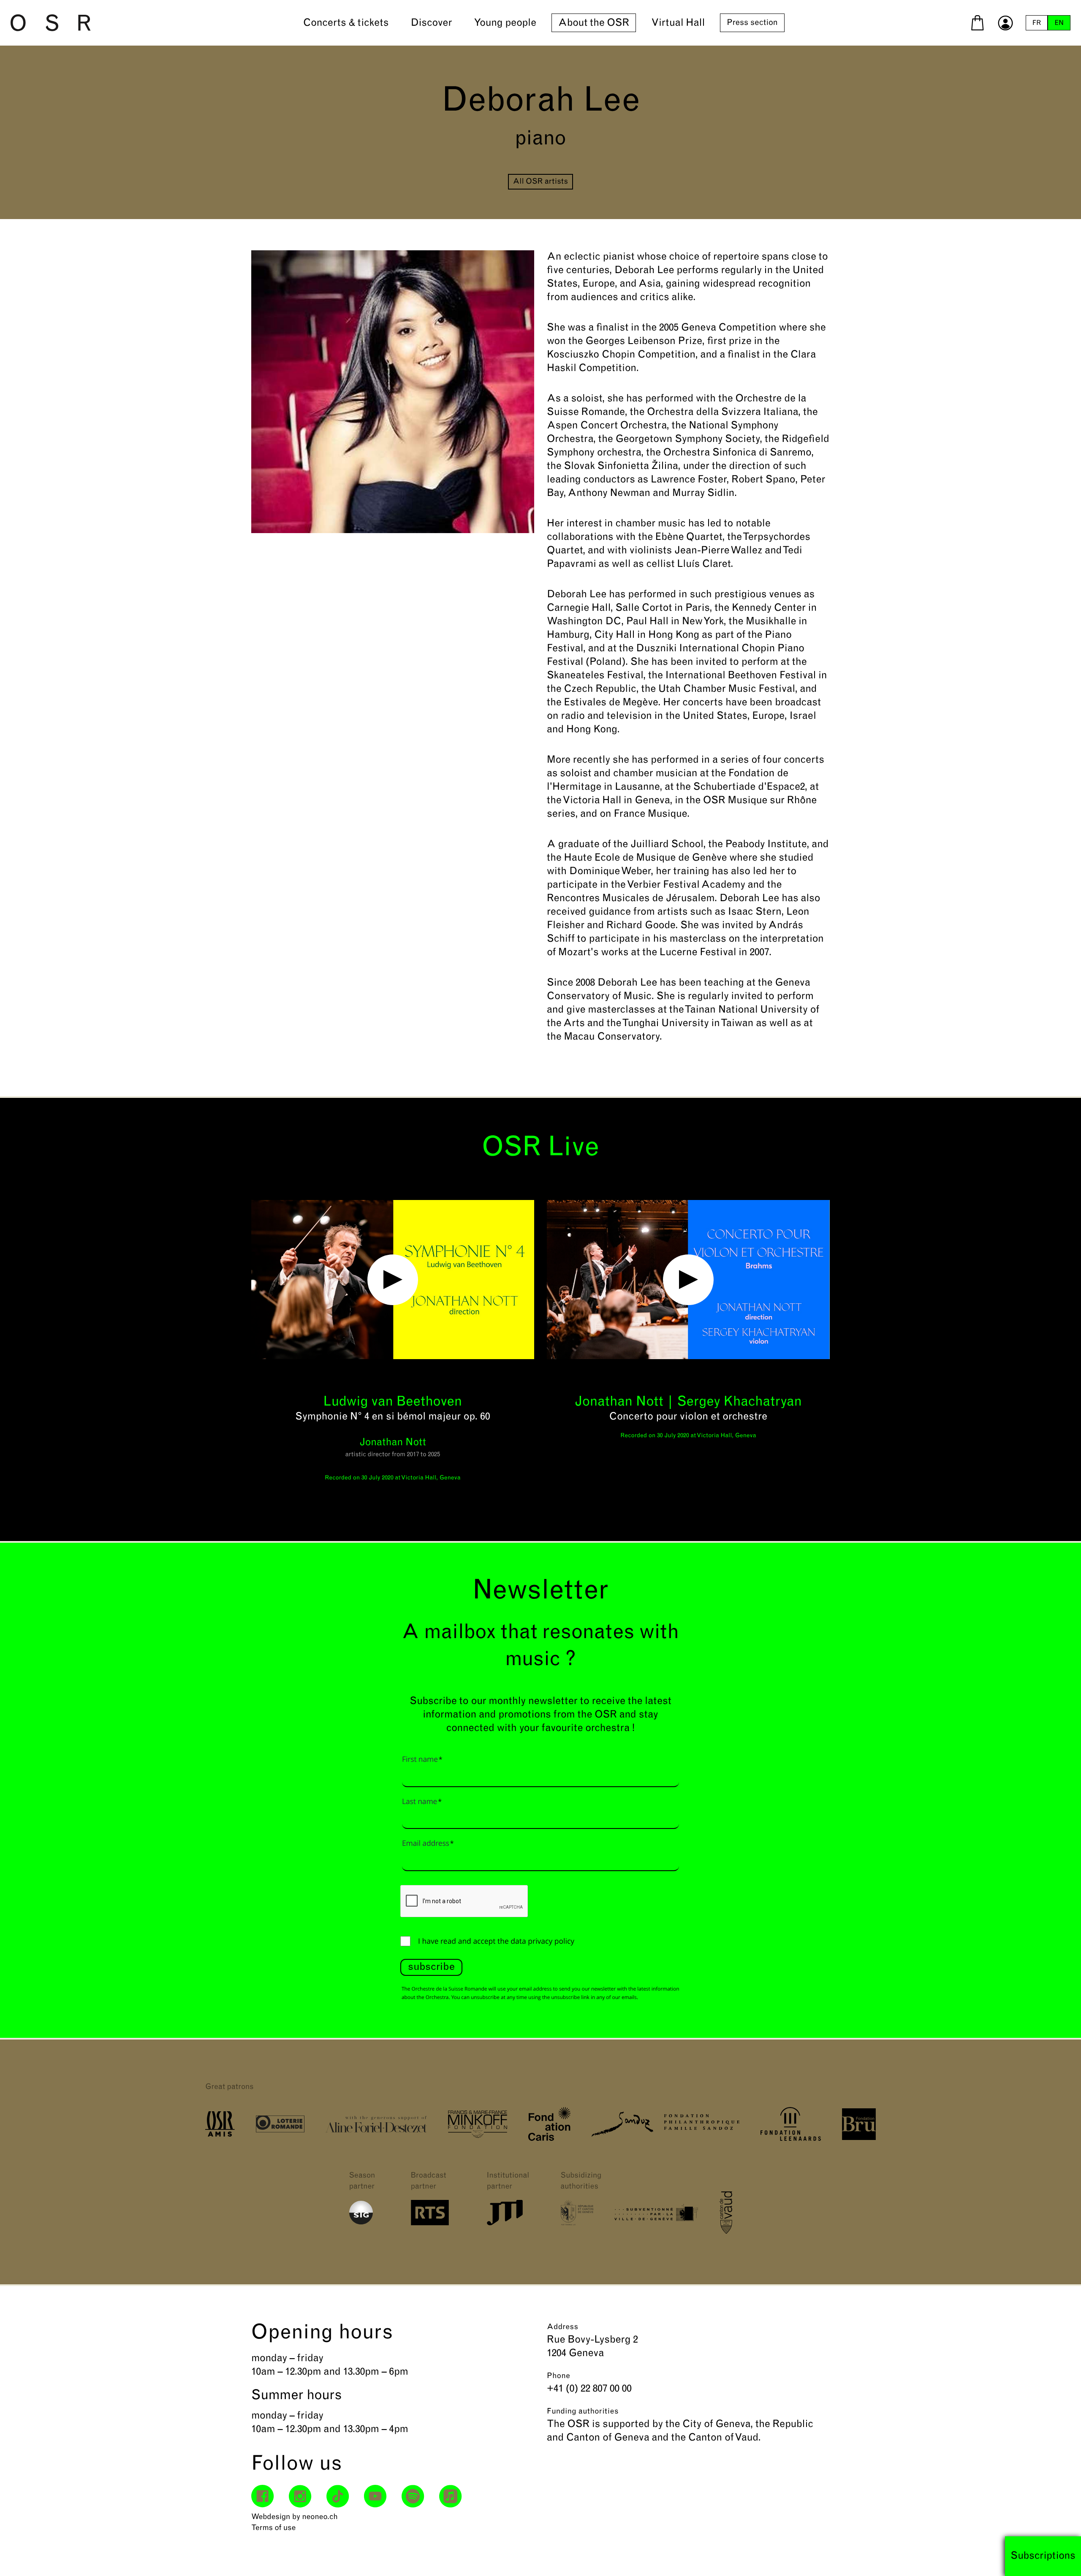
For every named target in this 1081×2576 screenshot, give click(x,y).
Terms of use (273, 2528)
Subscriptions (1043, 2556)
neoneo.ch (320, 2517)
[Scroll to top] (1059, 2554)
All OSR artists (541, 182)
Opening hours (322, 2333)
